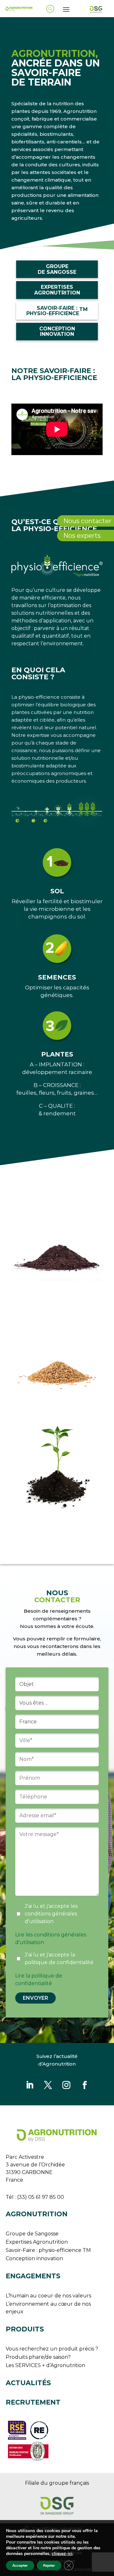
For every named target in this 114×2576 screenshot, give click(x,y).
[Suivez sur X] (48, 2085)
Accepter (20, 2566)
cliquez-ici (62, 2554)
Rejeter (49, 2566)
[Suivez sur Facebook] (85, 2085)
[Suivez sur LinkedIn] (29, 2085)
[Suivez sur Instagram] (66, 2085)
